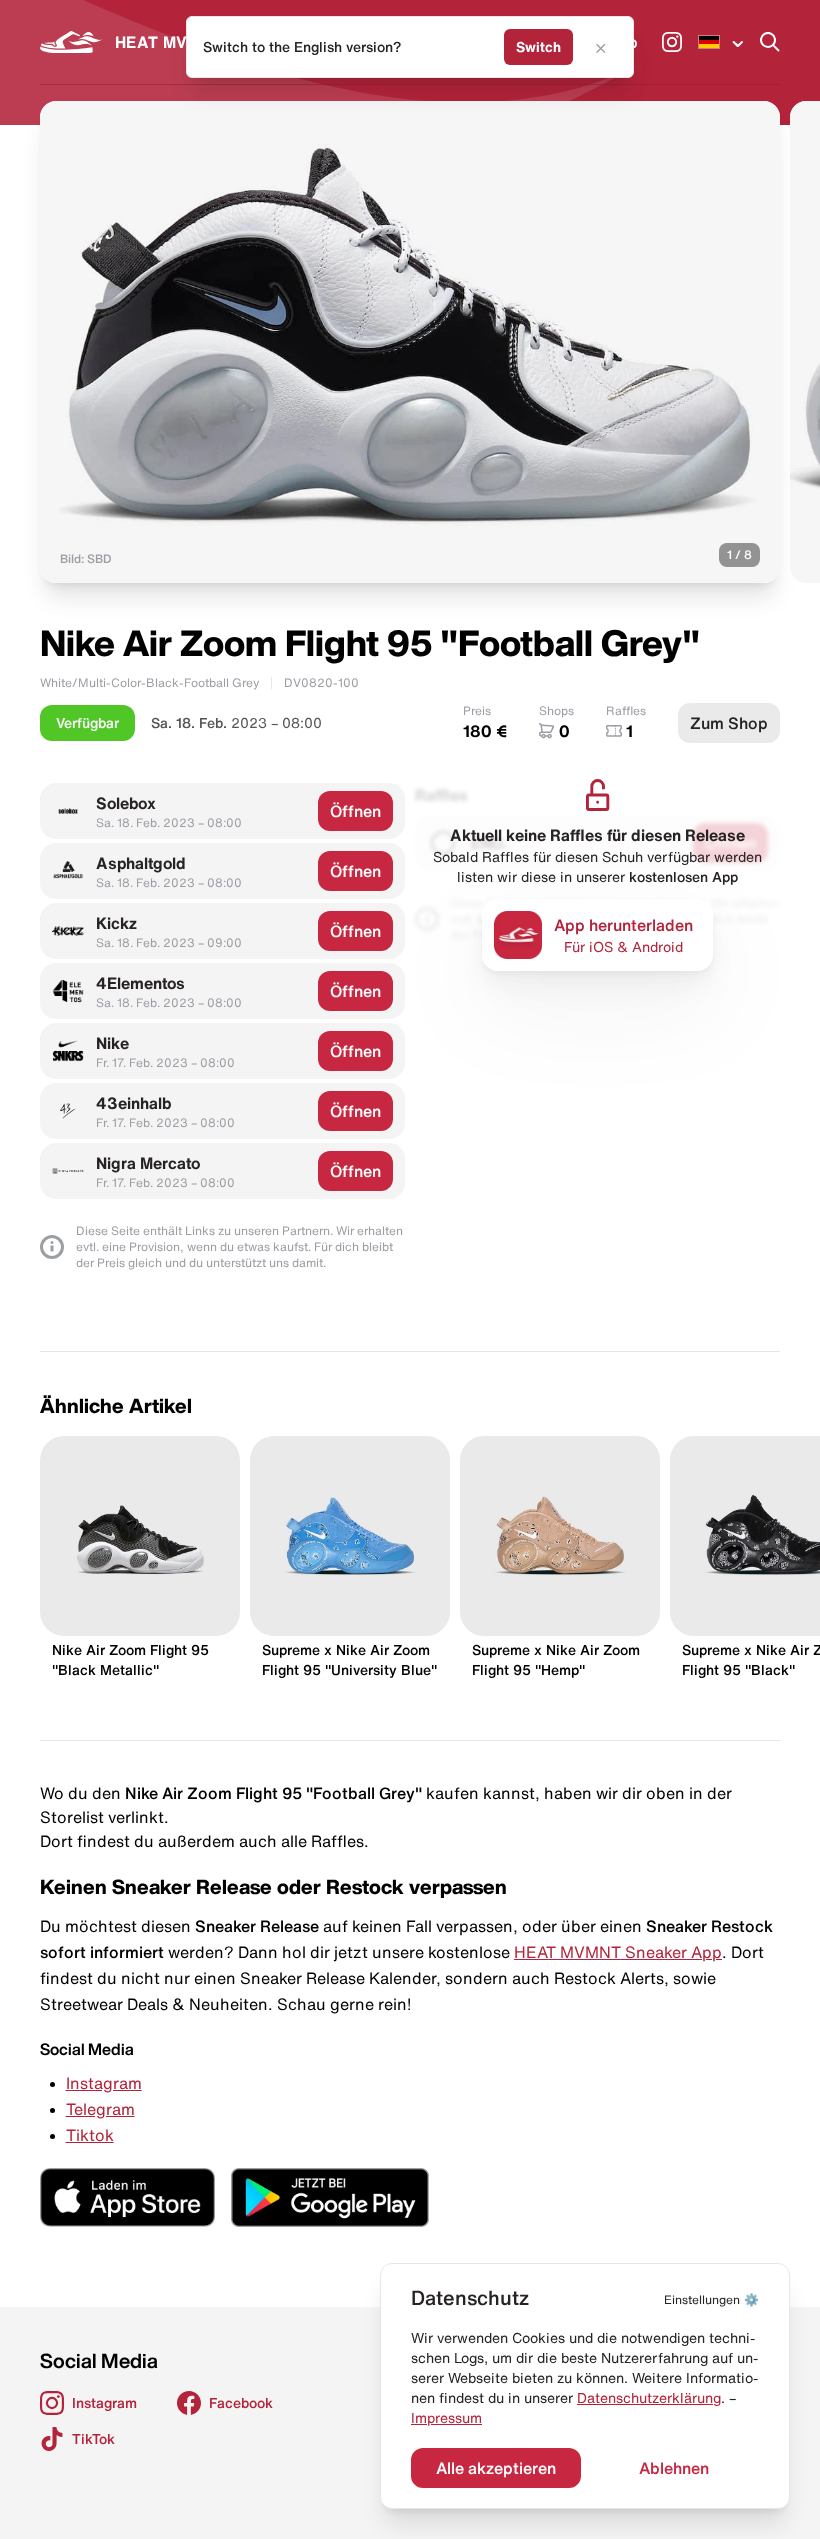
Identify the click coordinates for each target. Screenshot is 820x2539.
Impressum (446, 2418)
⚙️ (711, 2299)
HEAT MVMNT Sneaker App (618, 1952)
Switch (538, 47)
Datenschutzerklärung (649, 2398)
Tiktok (90, 2135)
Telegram (100, 2109)
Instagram (104, 2083)
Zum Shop (729, 723)
